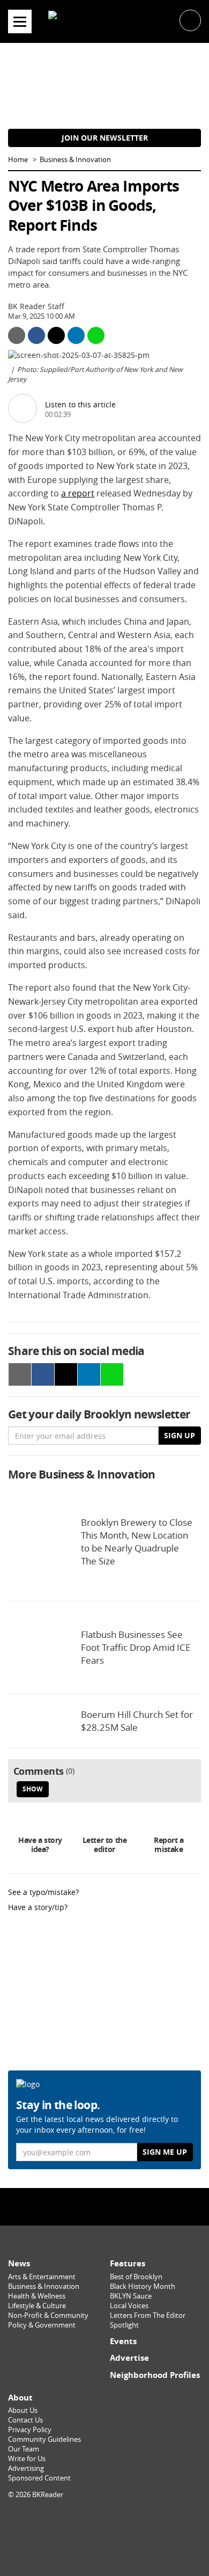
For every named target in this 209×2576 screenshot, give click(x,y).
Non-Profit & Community (48, 2315)
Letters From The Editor (148, 2315)
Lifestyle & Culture (37, 2306)
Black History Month (143, 2286)
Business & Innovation (75, 160)
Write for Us (27, 2459)
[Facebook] (81, 2207)
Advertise (129, 2358)
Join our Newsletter (105, 138)
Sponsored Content (39, 2478)
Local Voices (129, 2306)
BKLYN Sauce (131, 2296)
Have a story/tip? (38, 1907)
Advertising (26, 2468)
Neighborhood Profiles (155, 2375)
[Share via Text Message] (96, 335)
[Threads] (128, 2207)
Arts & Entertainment (42, 2277)
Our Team (24, 2449)
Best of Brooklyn (136, 2277)
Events (123, 2341)
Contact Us (25, 2420)
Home (18, 160)
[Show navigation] (20, 21)
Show (33, 1789)
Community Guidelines (44, 2439)
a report (78, 493)
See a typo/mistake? (43, 1892)
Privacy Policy (30, 2430)
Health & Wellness (37, 2296)
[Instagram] (104, 2207)
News (19, 2263)
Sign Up (180, 1435)
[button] (190, 20)
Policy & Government (42, 2325)
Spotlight (124, 2325)
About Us (23, 2410)
